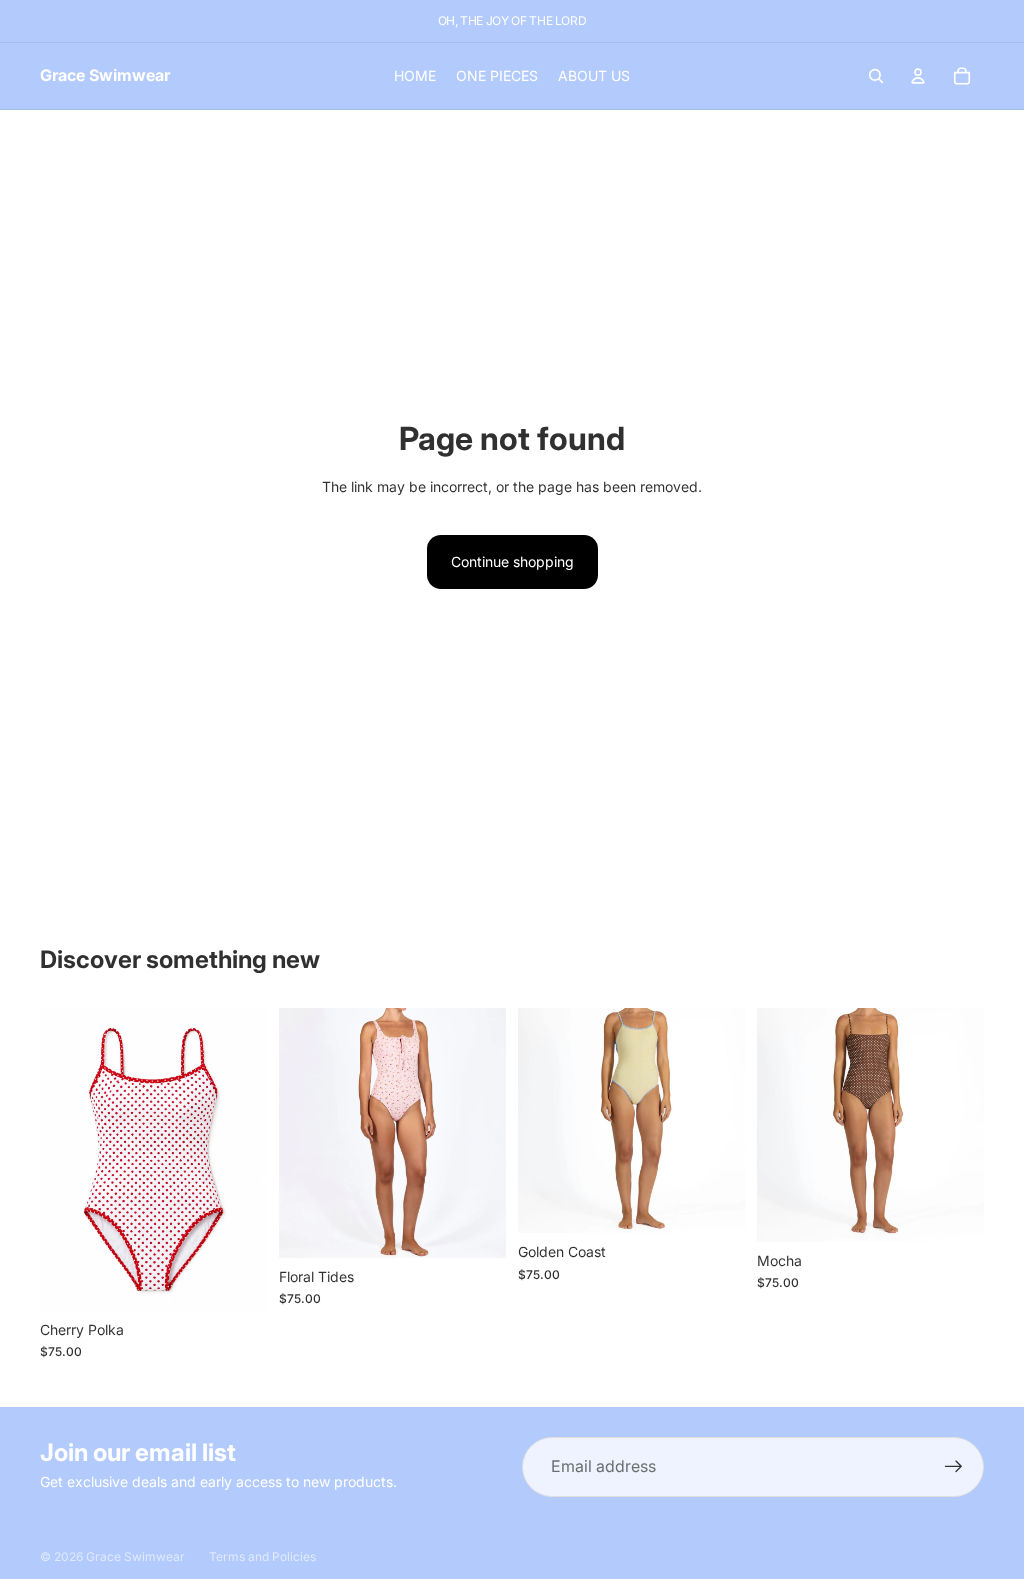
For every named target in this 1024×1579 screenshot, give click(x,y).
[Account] (918, 76)
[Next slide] (245, 1159)
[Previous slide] (62, 1159)
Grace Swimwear (135, 1556)
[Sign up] (954, 1467)
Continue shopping (512, 561)
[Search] (876, 76)
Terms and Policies (262, 1556)
